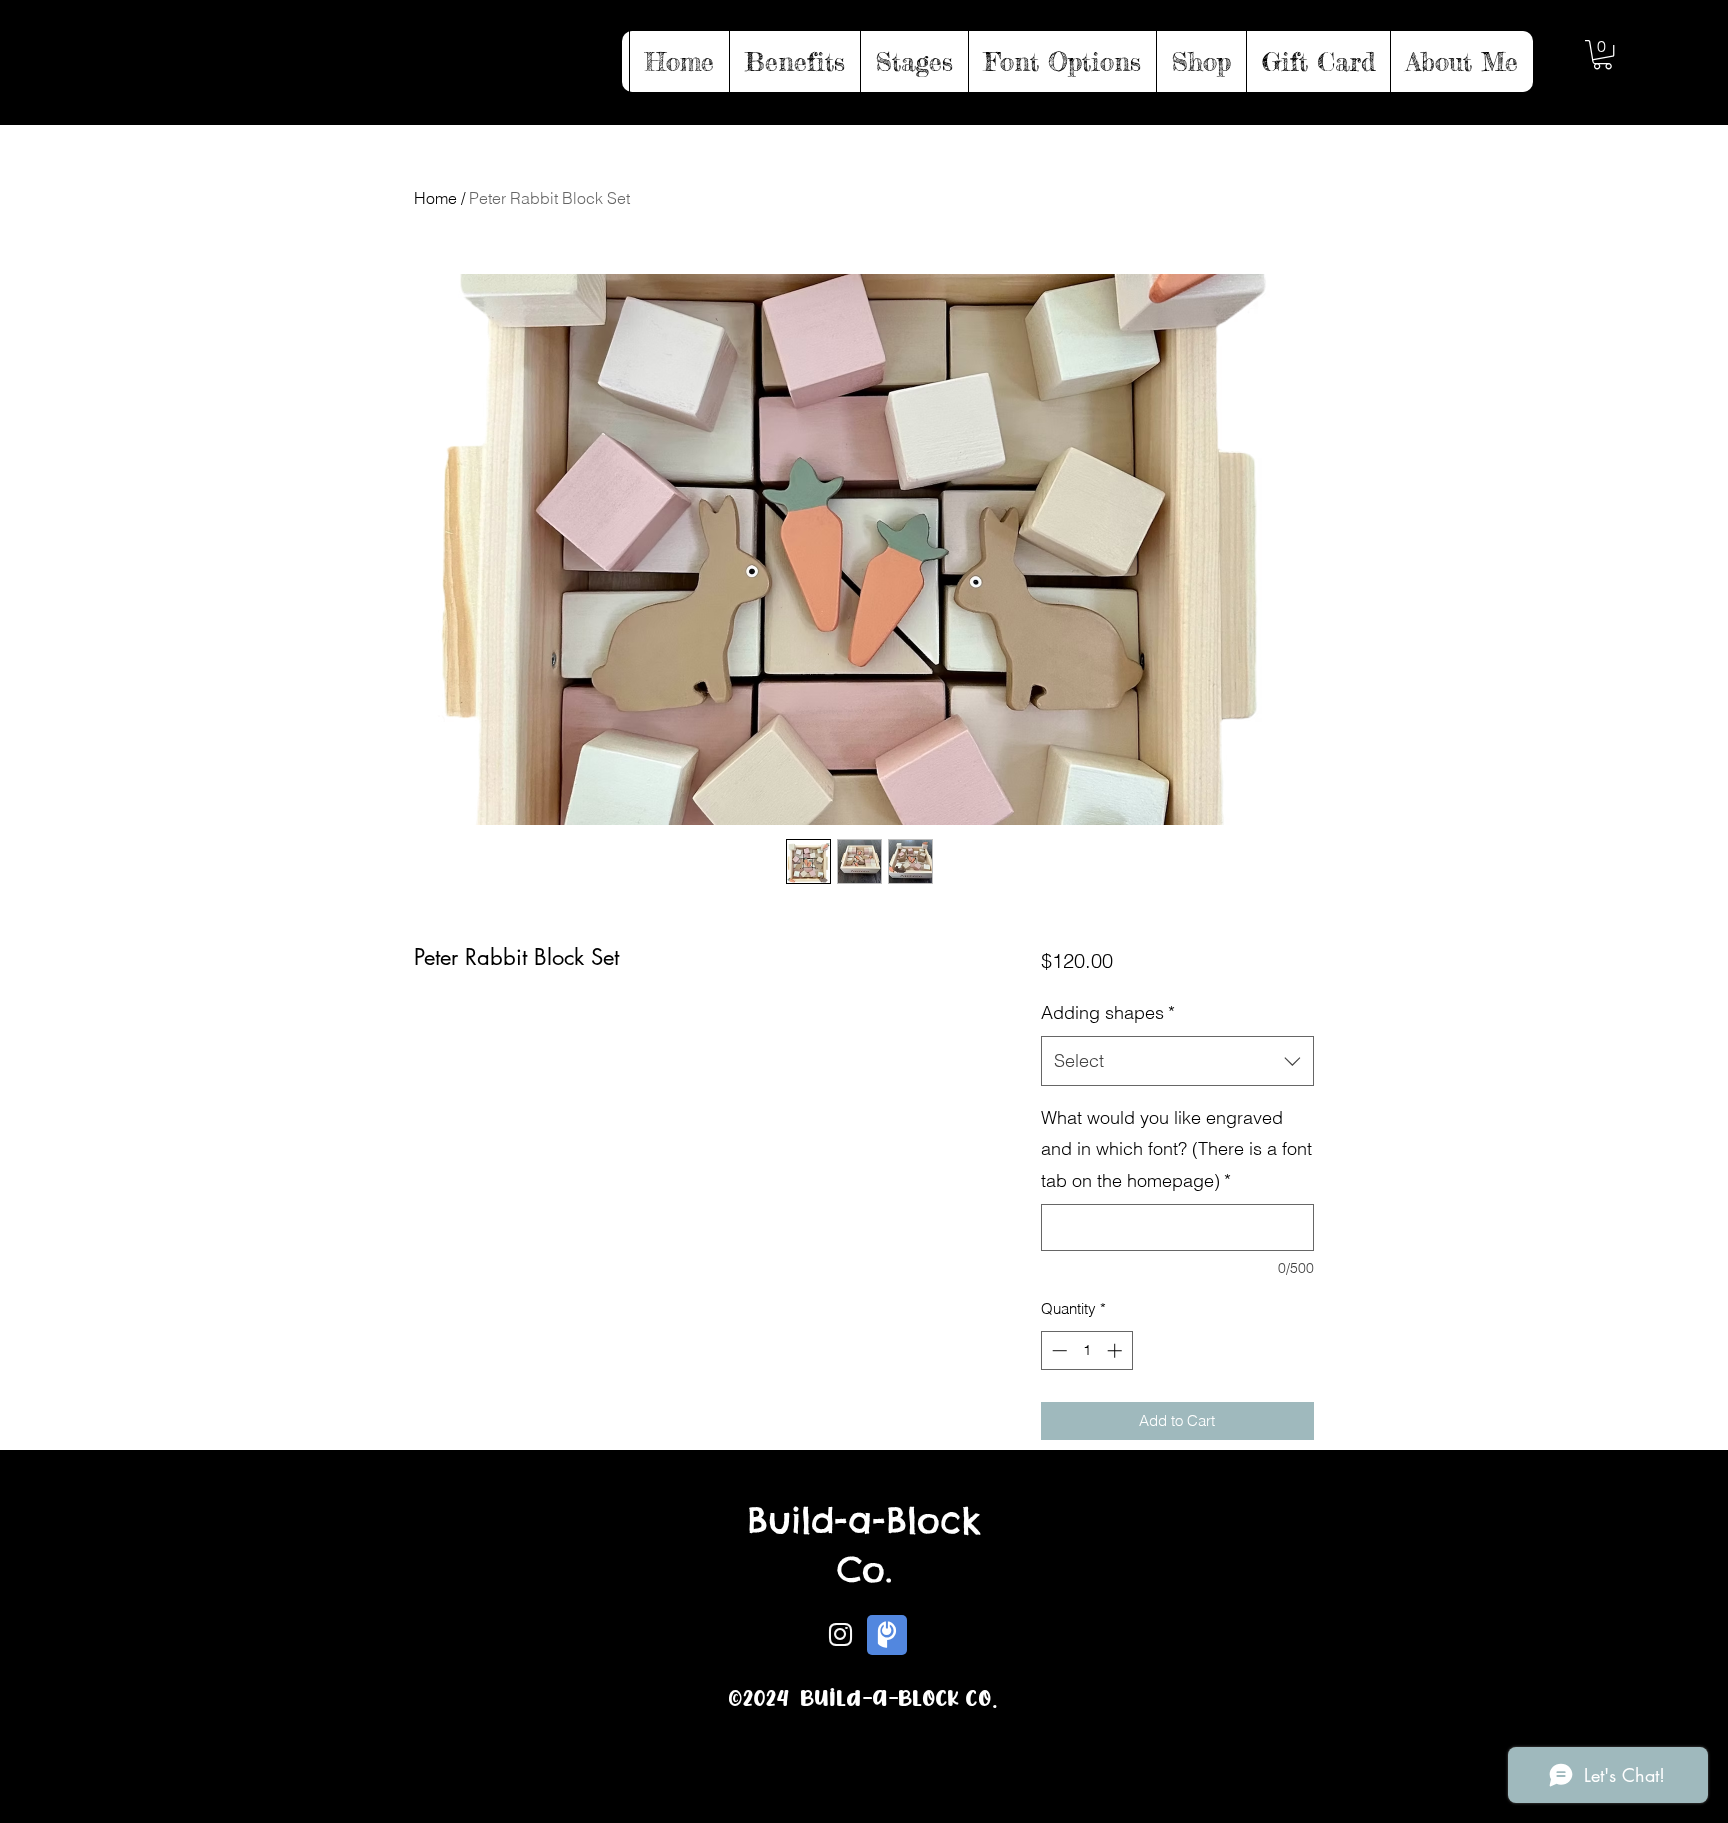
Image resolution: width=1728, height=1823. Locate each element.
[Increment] (1116, 1350)
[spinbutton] (1086, 1350)
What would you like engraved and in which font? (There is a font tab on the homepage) (1176, 1149)
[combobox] (1177, 1061)
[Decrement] (1057, 1350)
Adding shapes (1108, 1012)
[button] (1602, 54)
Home (435, 198)
